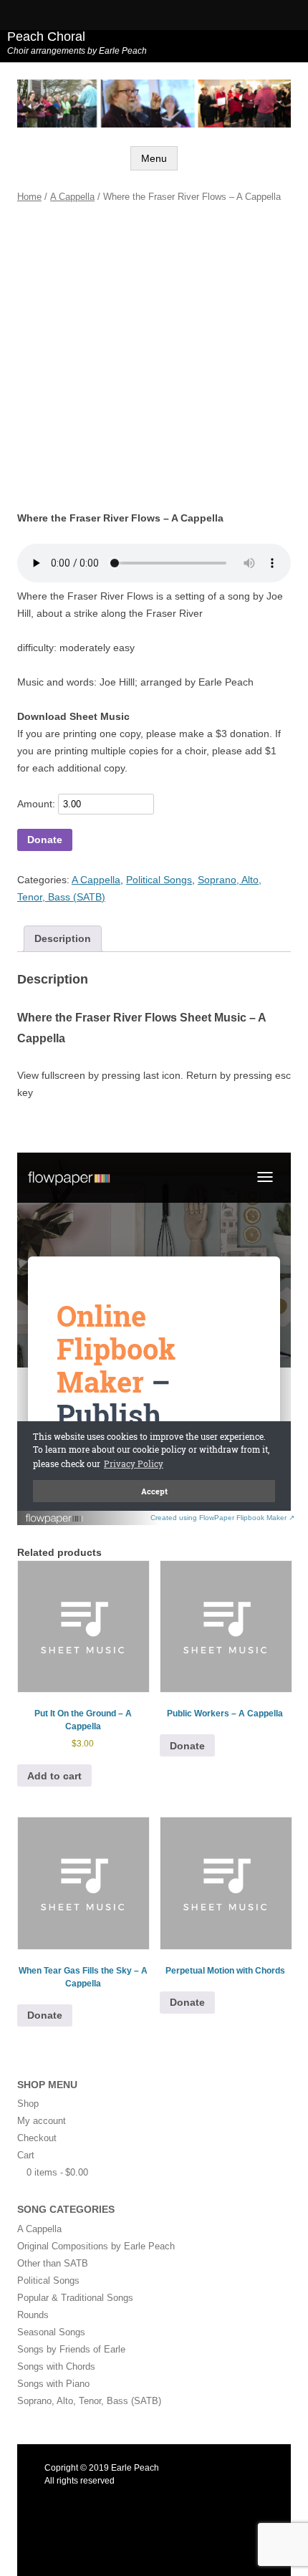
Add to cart (54, 1776)
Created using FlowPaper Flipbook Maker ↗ (222, 1518)
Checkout (37, 2138)
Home (29, 197)
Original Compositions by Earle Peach (96, 2246)
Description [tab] (63, 938)
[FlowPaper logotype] (55, 1521)
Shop (28, 2104)
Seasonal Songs (51, 2332)
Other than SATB (53, 2263)
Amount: (36, 804)
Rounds (33, 2315)
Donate (45, 840)
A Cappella (72, 197)
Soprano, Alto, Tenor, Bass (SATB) (89, 2401)
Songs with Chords (56, 2366)
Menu (154, 158)
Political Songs (159, 880)
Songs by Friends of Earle (71, 2349)
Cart (26, 2155)
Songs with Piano (53, 2384)
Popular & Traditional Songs (75, 2298)
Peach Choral (46, 37)
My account (42, 2121)
